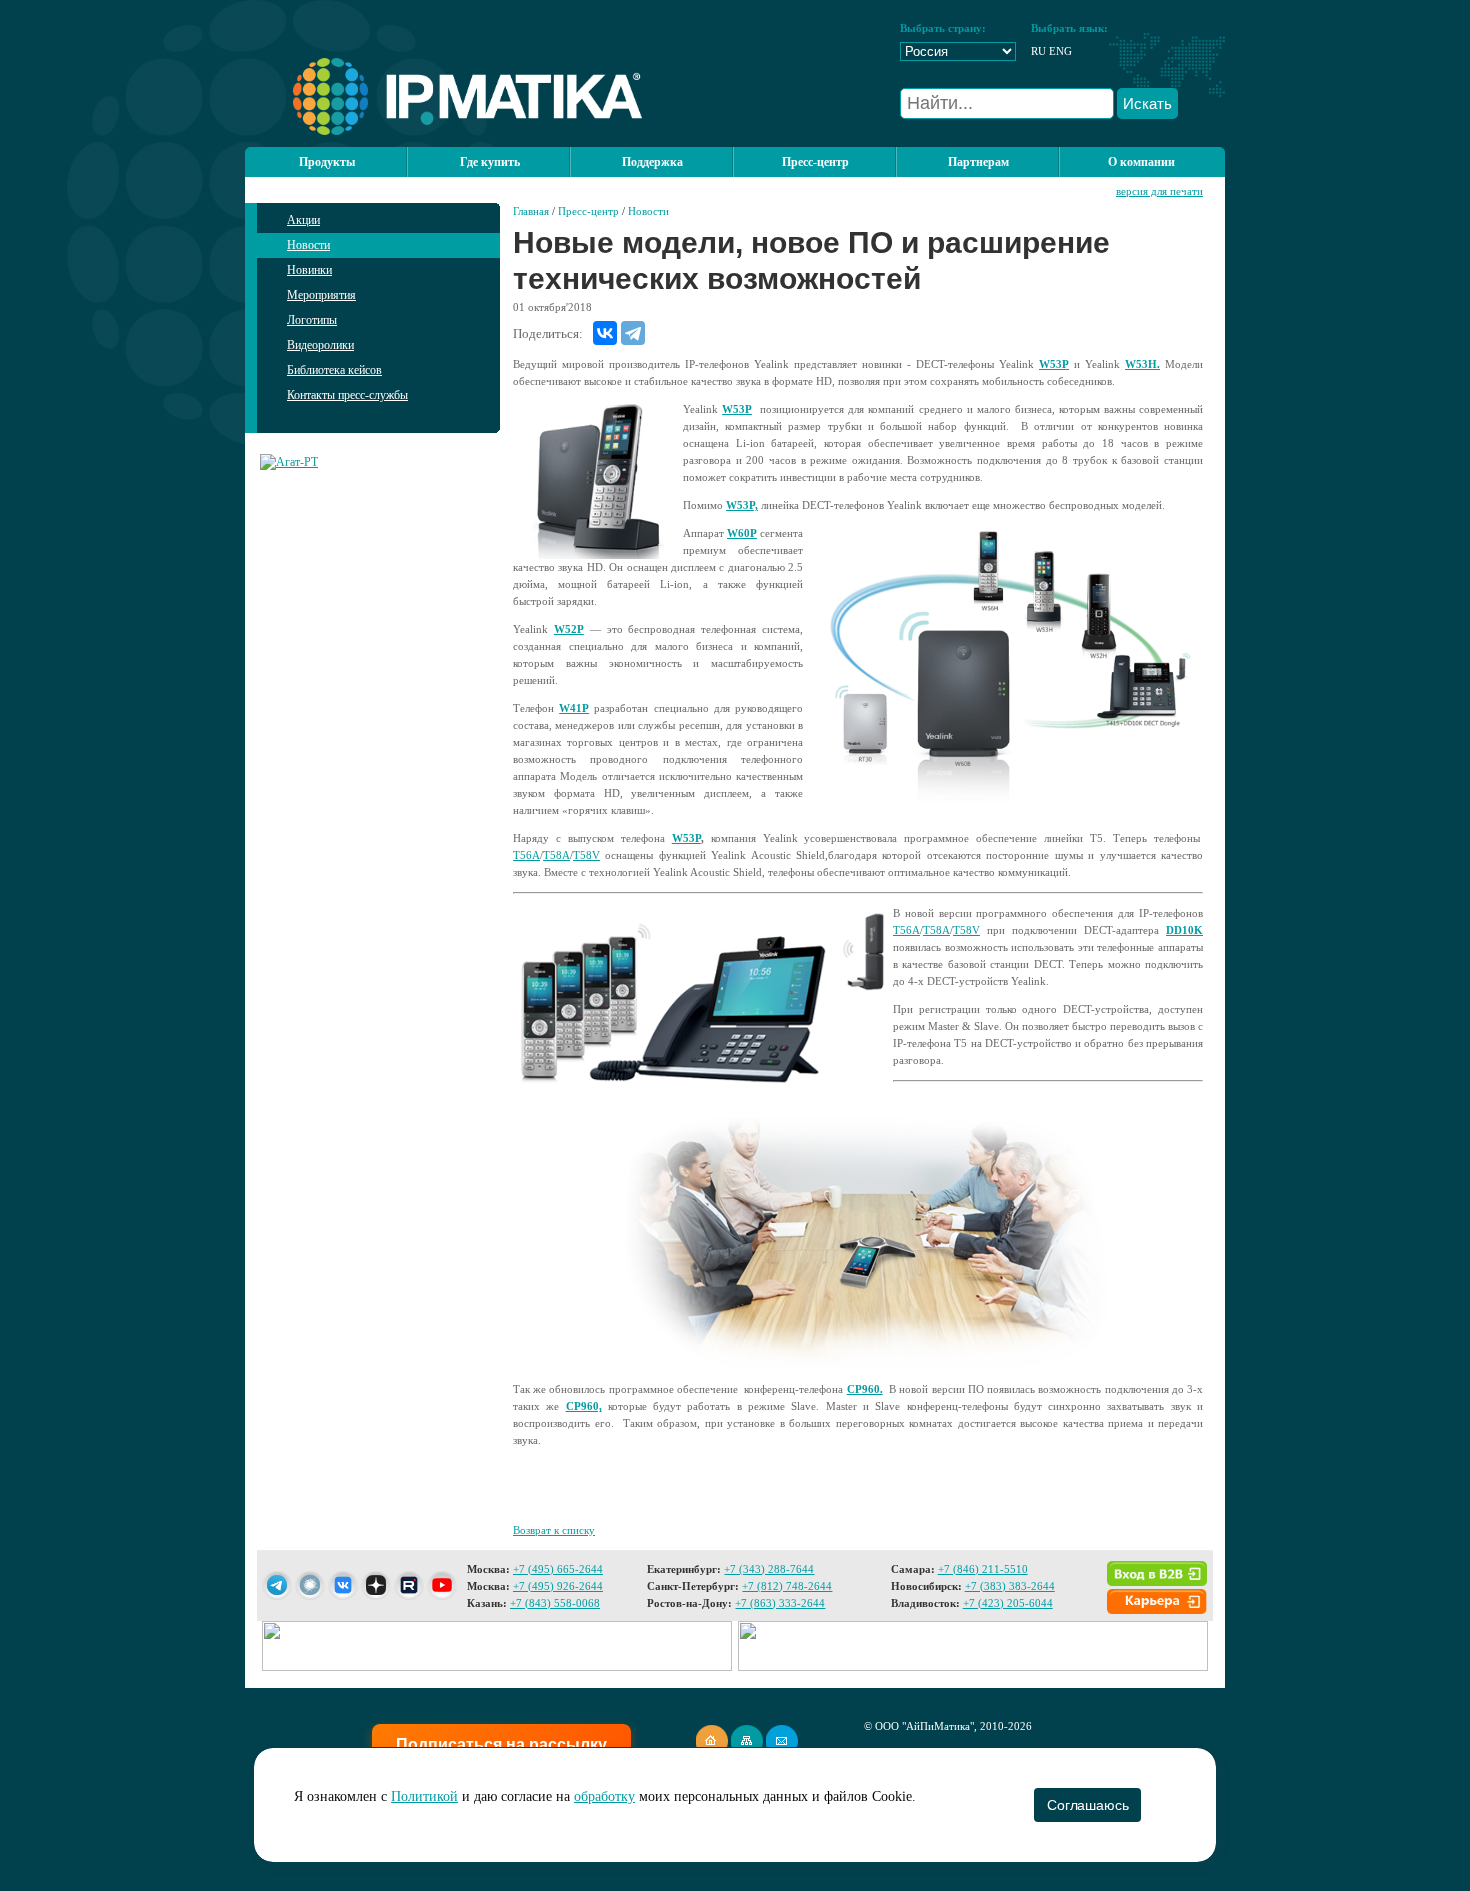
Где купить (490, 162)
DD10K (1184, 930)
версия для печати (1159, 191)
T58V (586, 855)
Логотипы (312, 320)
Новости (308, 245)
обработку (604, 1796)
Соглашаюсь (1087, 1805)
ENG (1060, 51)
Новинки (309, 270)
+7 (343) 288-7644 (769, 1569)
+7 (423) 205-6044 (1008, 1603)
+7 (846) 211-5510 (983, 1569)
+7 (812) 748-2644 (787, 1586)
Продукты (327, 162)
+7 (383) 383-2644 (1010, 1586)
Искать (1147, 103)
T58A (556, 855)
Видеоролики (320, 345)
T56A (526, 855)
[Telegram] (633, 333)
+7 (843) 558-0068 (555, 1603)
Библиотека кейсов (334, 370)
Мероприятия (321, 295)
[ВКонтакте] (605, 333)
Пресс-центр (588, 211)
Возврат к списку (554, 1530)
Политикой (424, 1796)
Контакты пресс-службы (347, 395)
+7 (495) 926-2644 (558, 1586)
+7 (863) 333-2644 (780, 1603)
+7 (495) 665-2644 (558, 1569)
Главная (531, 211)
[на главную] (443, 131)
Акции (303, 220)
